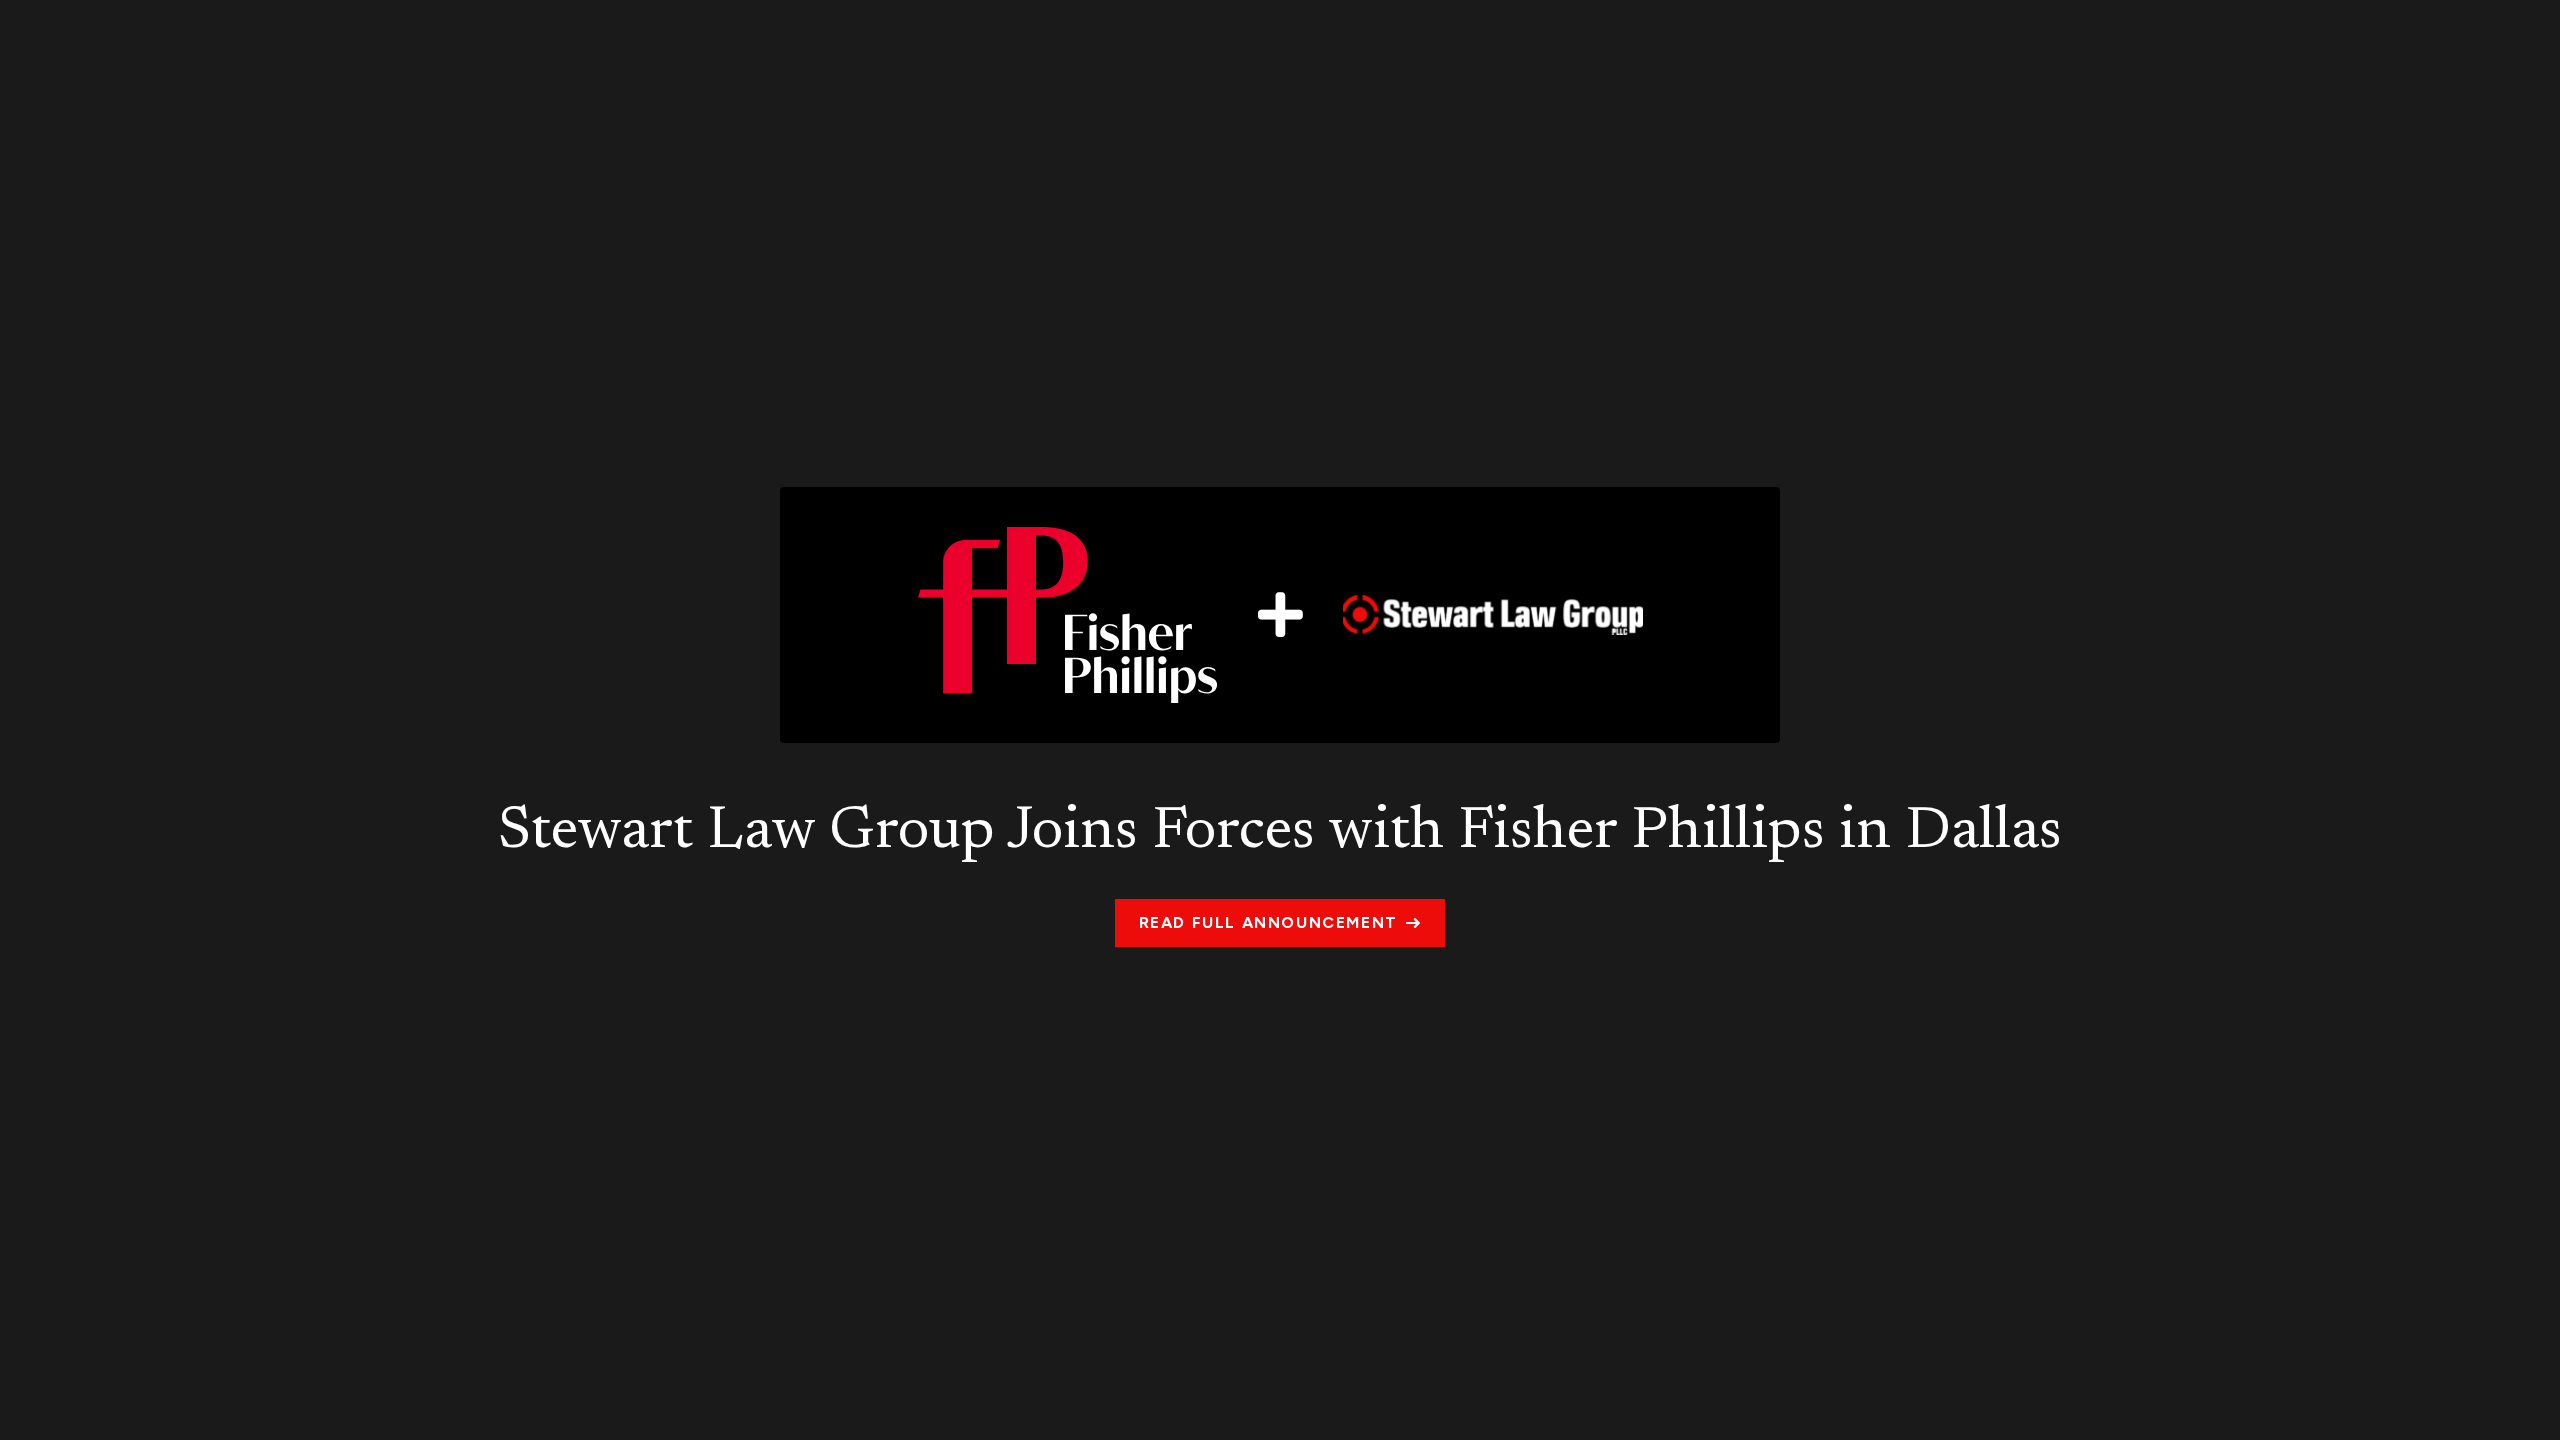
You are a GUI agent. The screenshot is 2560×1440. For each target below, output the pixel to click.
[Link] (1280, 615)
